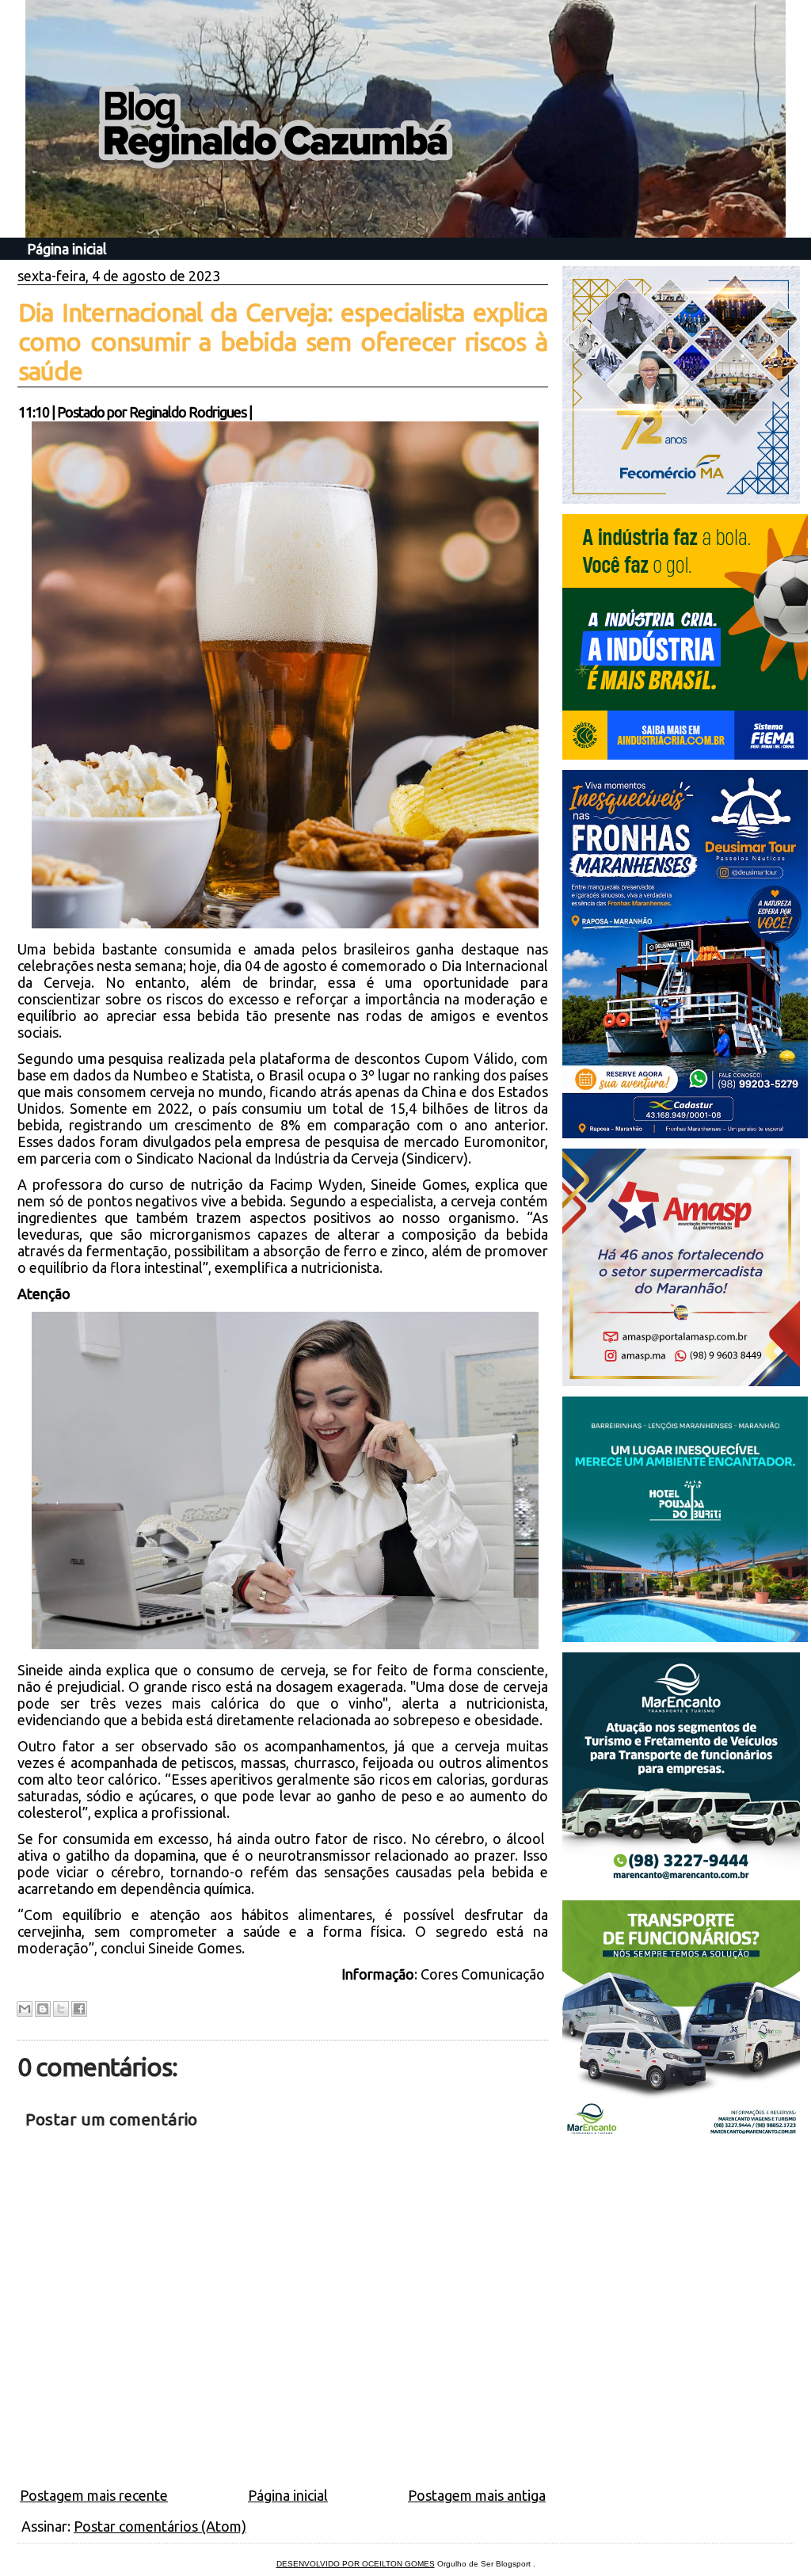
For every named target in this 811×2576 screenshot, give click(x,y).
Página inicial (67, 249)
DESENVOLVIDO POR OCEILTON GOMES (356, 2564)
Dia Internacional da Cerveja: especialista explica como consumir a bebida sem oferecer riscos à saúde (283, 341)
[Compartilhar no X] (61, 2009)
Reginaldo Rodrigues (188, 412)
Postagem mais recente (94, 2495)
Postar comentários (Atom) (160, 2526)
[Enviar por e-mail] (25, 2009)
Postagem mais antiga (477, 2495)
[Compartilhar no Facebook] (79, 2009)
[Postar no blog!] (43, 2009)
